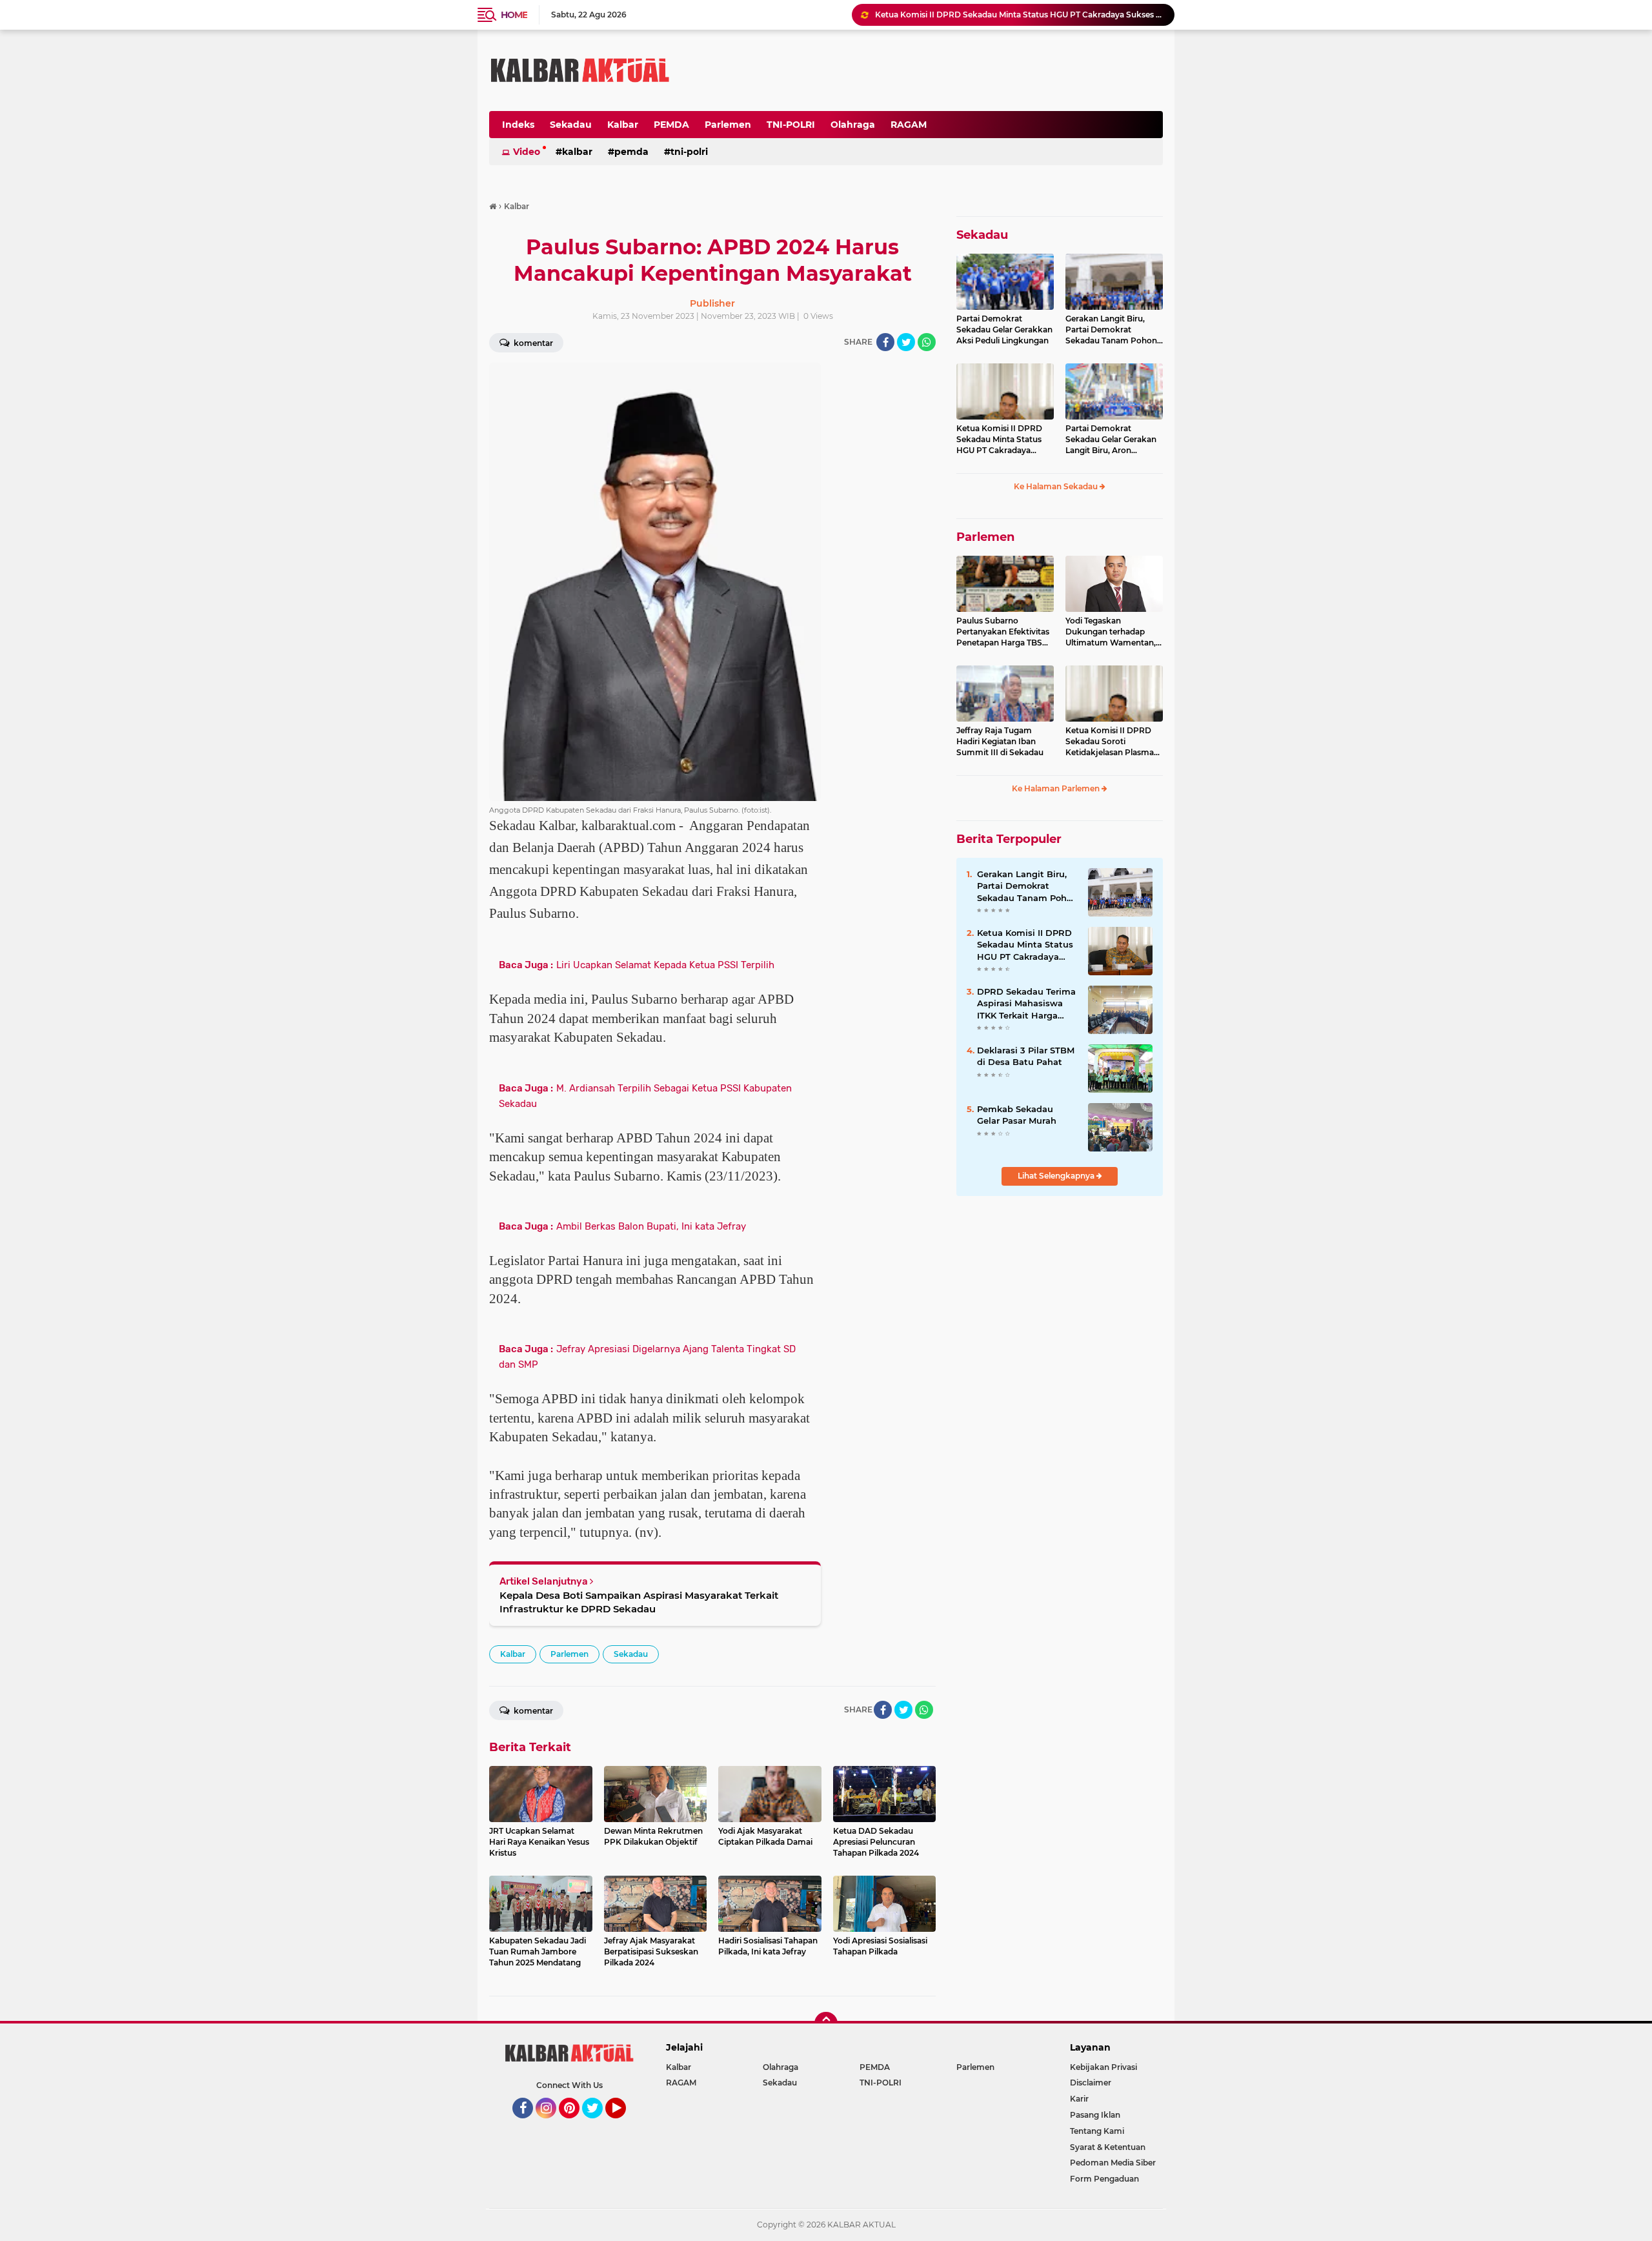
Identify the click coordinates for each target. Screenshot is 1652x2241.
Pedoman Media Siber (1113, 2163)
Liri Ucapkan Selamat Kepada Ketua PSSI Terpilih (665, 965)
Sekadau (571, 125)
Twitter (598, 2124)
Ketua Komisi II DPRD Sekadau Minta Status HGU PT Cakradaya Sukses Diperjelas (1019, 15)
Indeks (518, 125)
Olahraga (853, 125)
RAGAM (909, 125)
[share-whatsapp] (927, 342)
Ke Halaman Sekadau (1057, 486)
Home (514, 15)
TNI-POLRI (791, 125)
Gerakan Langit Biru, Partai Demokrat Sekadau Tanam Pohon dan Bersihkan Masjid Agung (1111, 330)
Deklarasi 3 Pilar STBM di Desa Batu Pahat (1026, 1056)
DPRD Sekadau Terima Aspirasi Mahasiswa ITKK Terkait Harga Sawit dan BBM (1026, 1004)
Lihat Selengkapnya (1057, 1176)
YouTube (624, 2124)
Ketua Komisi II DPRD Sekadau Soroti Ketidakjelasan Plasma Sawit (1110, 742)
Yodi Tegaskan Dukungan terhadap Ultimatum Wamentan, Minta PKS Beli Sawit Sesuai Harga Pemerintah (1111, 632)
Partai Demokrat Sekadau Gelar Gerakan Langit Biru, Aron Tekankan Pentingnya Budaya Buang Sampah (1112, 440)
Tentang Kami (1097, 2131)
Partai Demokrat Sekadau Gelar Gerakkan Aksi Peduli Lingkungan (1004, 330)
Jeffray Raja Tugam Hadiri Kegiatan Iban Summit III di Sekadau (1000, 741)
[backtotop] (826, 2023)
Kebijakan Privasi (1103, 2067)
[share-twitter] (906, 342)
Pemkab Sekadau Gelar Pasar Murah (1017, 1115)
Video (527, 152)
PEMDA (671, 125)
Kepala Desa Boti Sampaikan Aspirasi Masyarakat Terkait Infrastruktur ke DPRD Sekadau (639, 1602)
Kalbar (623, 125)
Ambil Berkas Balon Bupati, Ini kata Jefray (651, 1226)
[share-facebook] (885, 342)
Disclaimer (1091, 2083)
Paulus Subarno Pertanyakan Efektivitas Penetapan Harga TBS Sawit (1003, 632)
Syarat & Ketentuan (1108, 2147)
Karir (1079, 2099)
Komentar (532, 343)
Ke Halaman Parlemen (1057, 788)
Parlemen (728, 125)
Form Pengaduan (1104, 2179)
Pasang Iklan (1095, 2115)
